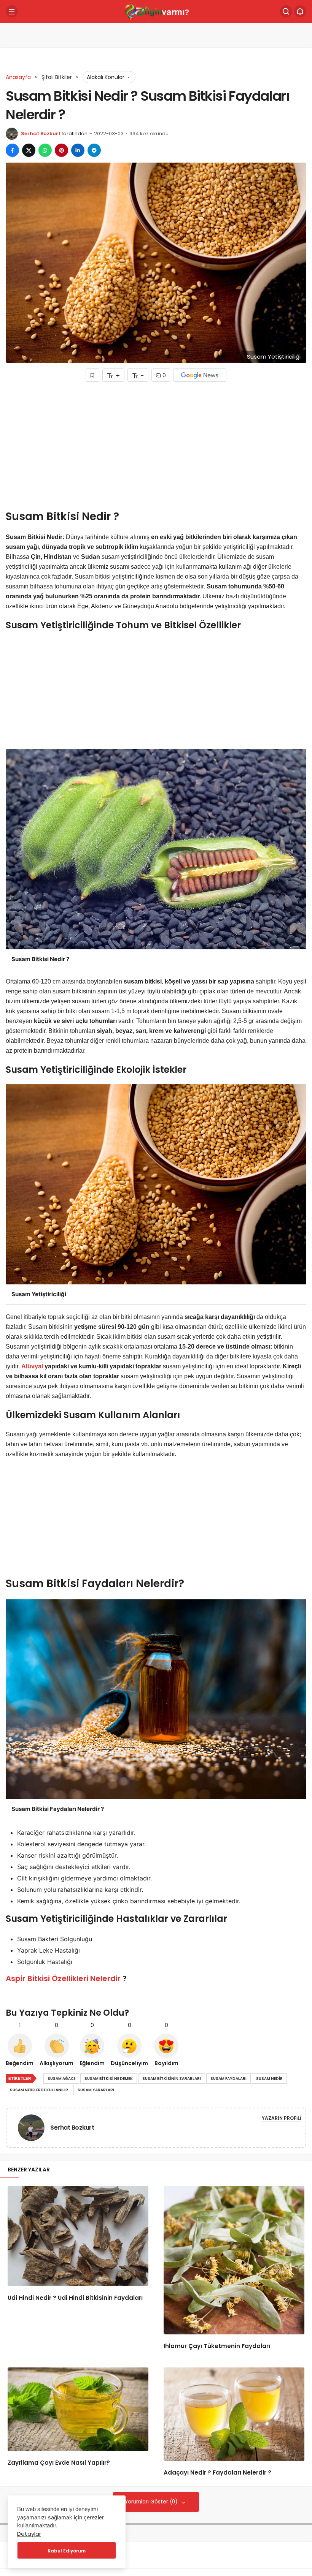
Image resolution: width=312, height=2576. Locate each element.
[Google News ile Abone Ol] (200, 375)
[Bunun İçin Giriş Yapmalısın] (92, 375)
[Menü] (12, 11)
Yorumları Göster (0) (152, 2502)
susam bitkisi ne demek (109, 2079)
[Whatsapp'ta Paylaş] (45, 150)
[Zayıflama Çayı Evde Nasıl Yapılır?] (78, 2409)
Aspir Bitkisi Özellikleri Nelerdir (63, 1978)
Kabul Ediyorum (67, 2551)
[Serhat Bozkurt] (34, 2127)
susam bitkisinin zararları (172, 2079)
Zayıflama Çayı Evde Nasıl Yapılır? (59, 2463)
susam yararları (96, 2090)
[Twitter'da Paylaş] (29, 150)
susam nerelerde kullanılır (39, 2090)
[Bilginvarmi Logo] (156, 11)
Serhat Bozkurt (41, 134)
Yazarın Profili (281, 2118)
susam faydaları (228, 2079)
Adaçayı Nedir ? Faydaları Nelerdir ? (217, 2473)
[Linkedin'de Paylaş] (78, 150)
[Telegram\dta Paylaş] (94, 150)
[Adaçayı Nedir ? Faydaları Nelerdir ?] (234, 2414)
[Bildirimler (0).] (300, 11)
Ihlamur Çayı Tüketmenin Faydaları (217, 2346)
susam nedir (269, 2079)
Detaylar (29, 2534)
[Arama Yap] (286, 11)
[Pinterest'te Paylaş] (61, 150)
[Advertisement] (156, 448)
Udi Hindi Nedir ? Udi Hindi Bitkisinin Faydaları (75, 2298)
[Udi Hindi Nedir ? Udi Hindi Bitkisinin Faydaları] (78, 2236)
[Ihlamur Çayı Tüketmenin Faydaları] (234, 2260)
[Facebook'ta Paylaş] (12, 150)
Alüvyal (32, 1366)
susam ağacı (61, 2079)
